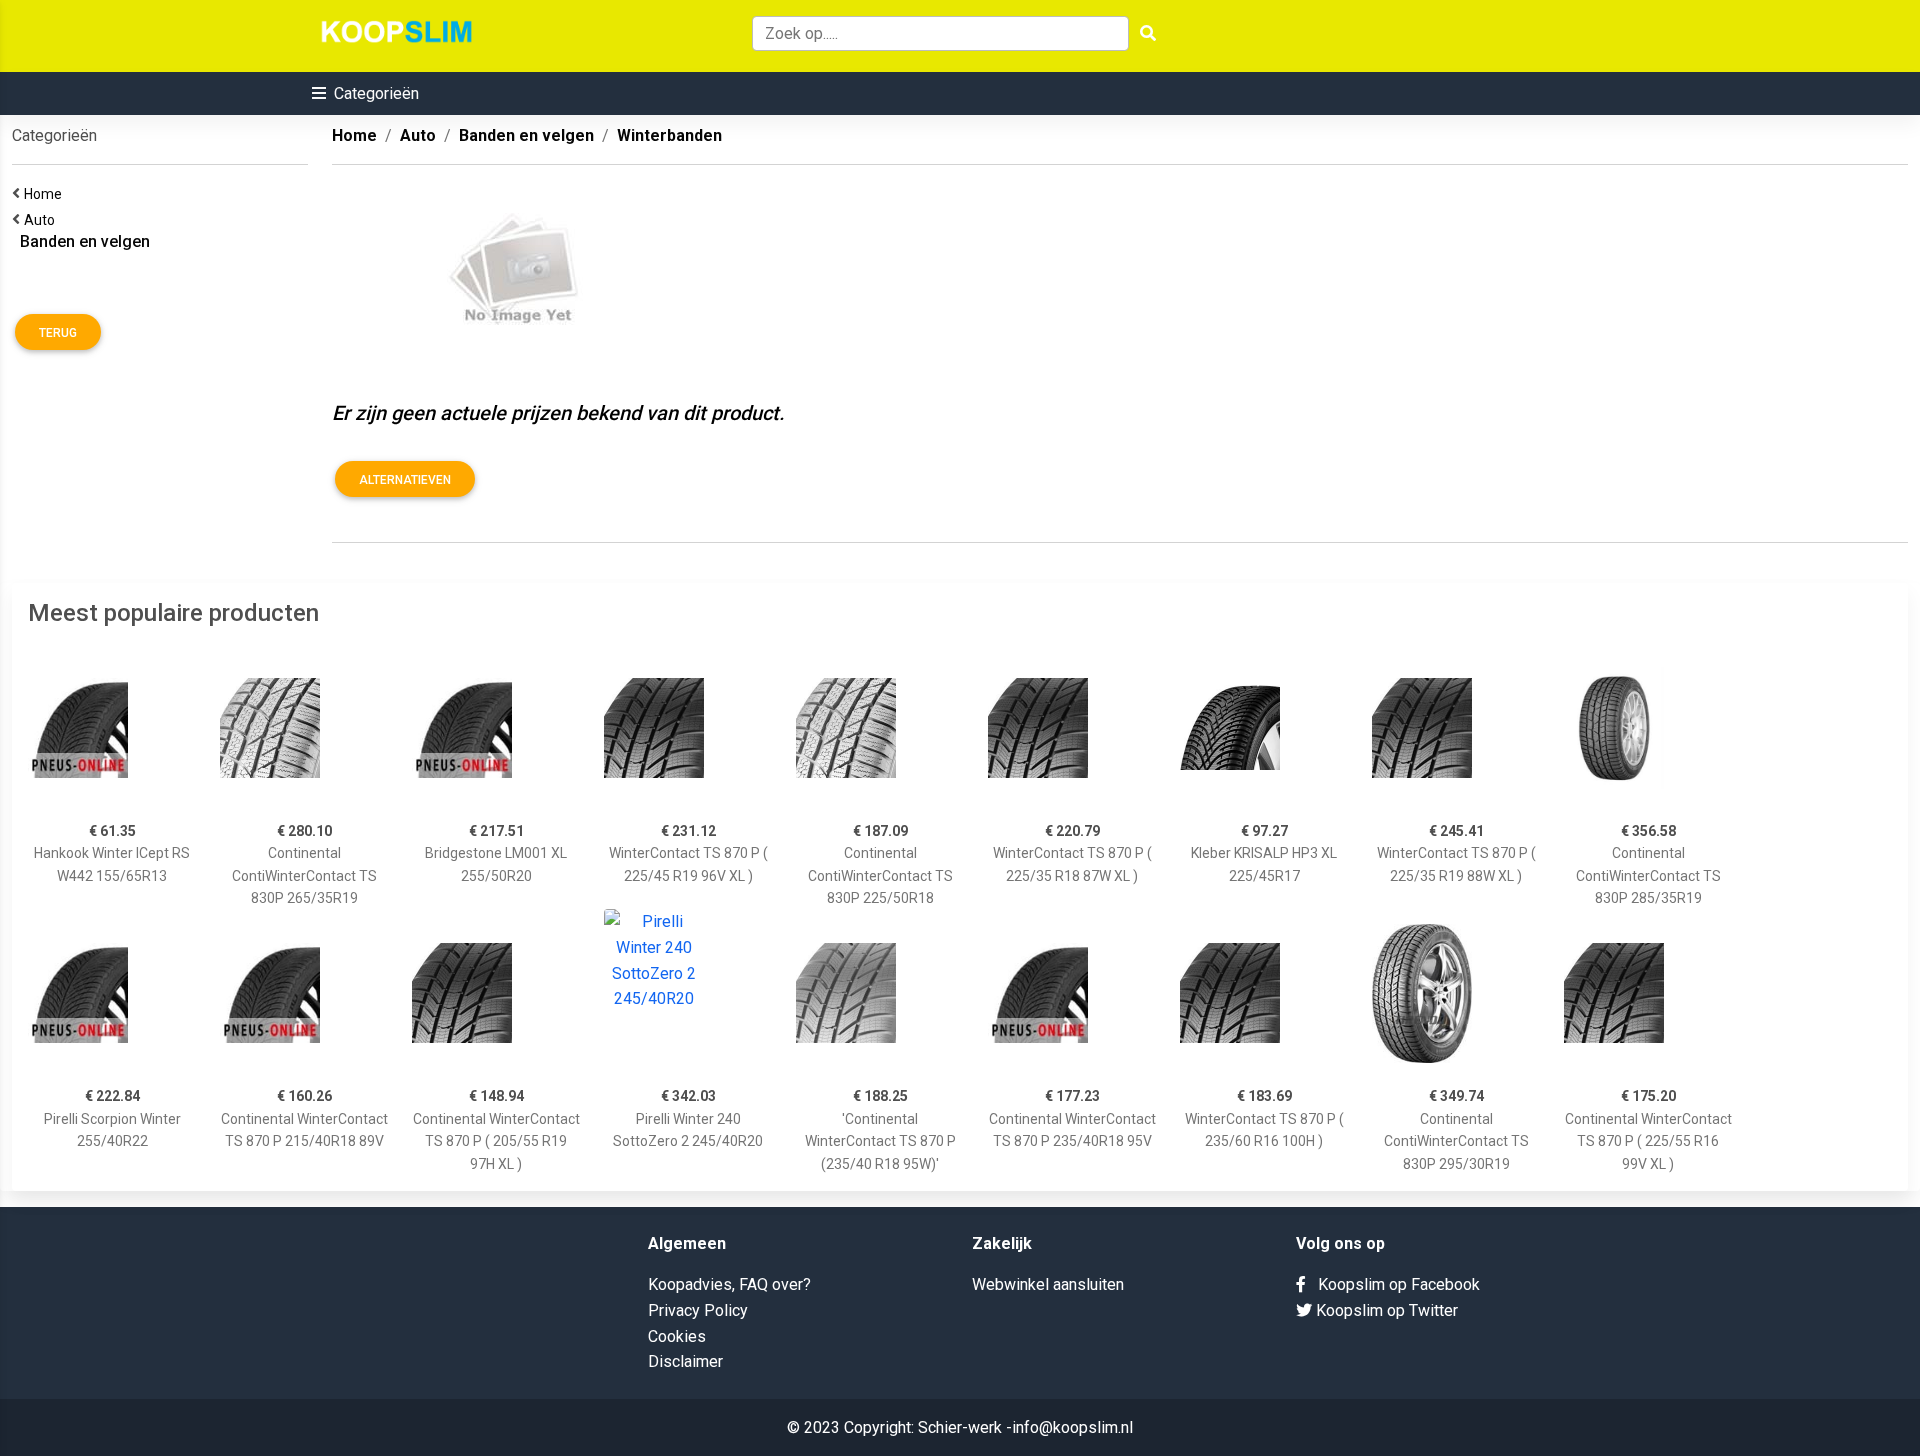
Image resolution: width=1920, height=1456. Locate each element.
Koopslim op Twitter (1385, 1310)
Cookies (677, 1336)
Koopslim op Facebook (1393, 1284)
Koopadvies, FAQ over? (729, 1284)
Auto (42, 220)
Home (46, 194)
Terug (58, 333)
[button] (365, 93)
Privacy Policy (698, 1310)
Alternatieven (405, 480)
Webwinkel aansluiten (1048, 1284)
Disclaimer (685, 1361)
